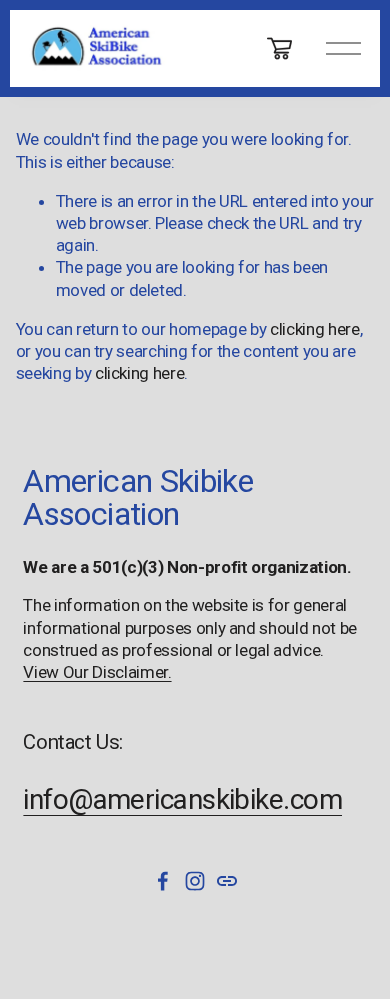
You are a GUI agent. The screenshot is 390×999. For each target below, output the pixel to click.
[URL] (227, 881)
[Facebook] (163, 881)
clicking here (315, 329)
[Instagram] (195, 881)
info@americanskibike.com (182, 799)
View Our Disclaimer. (97, 672)
